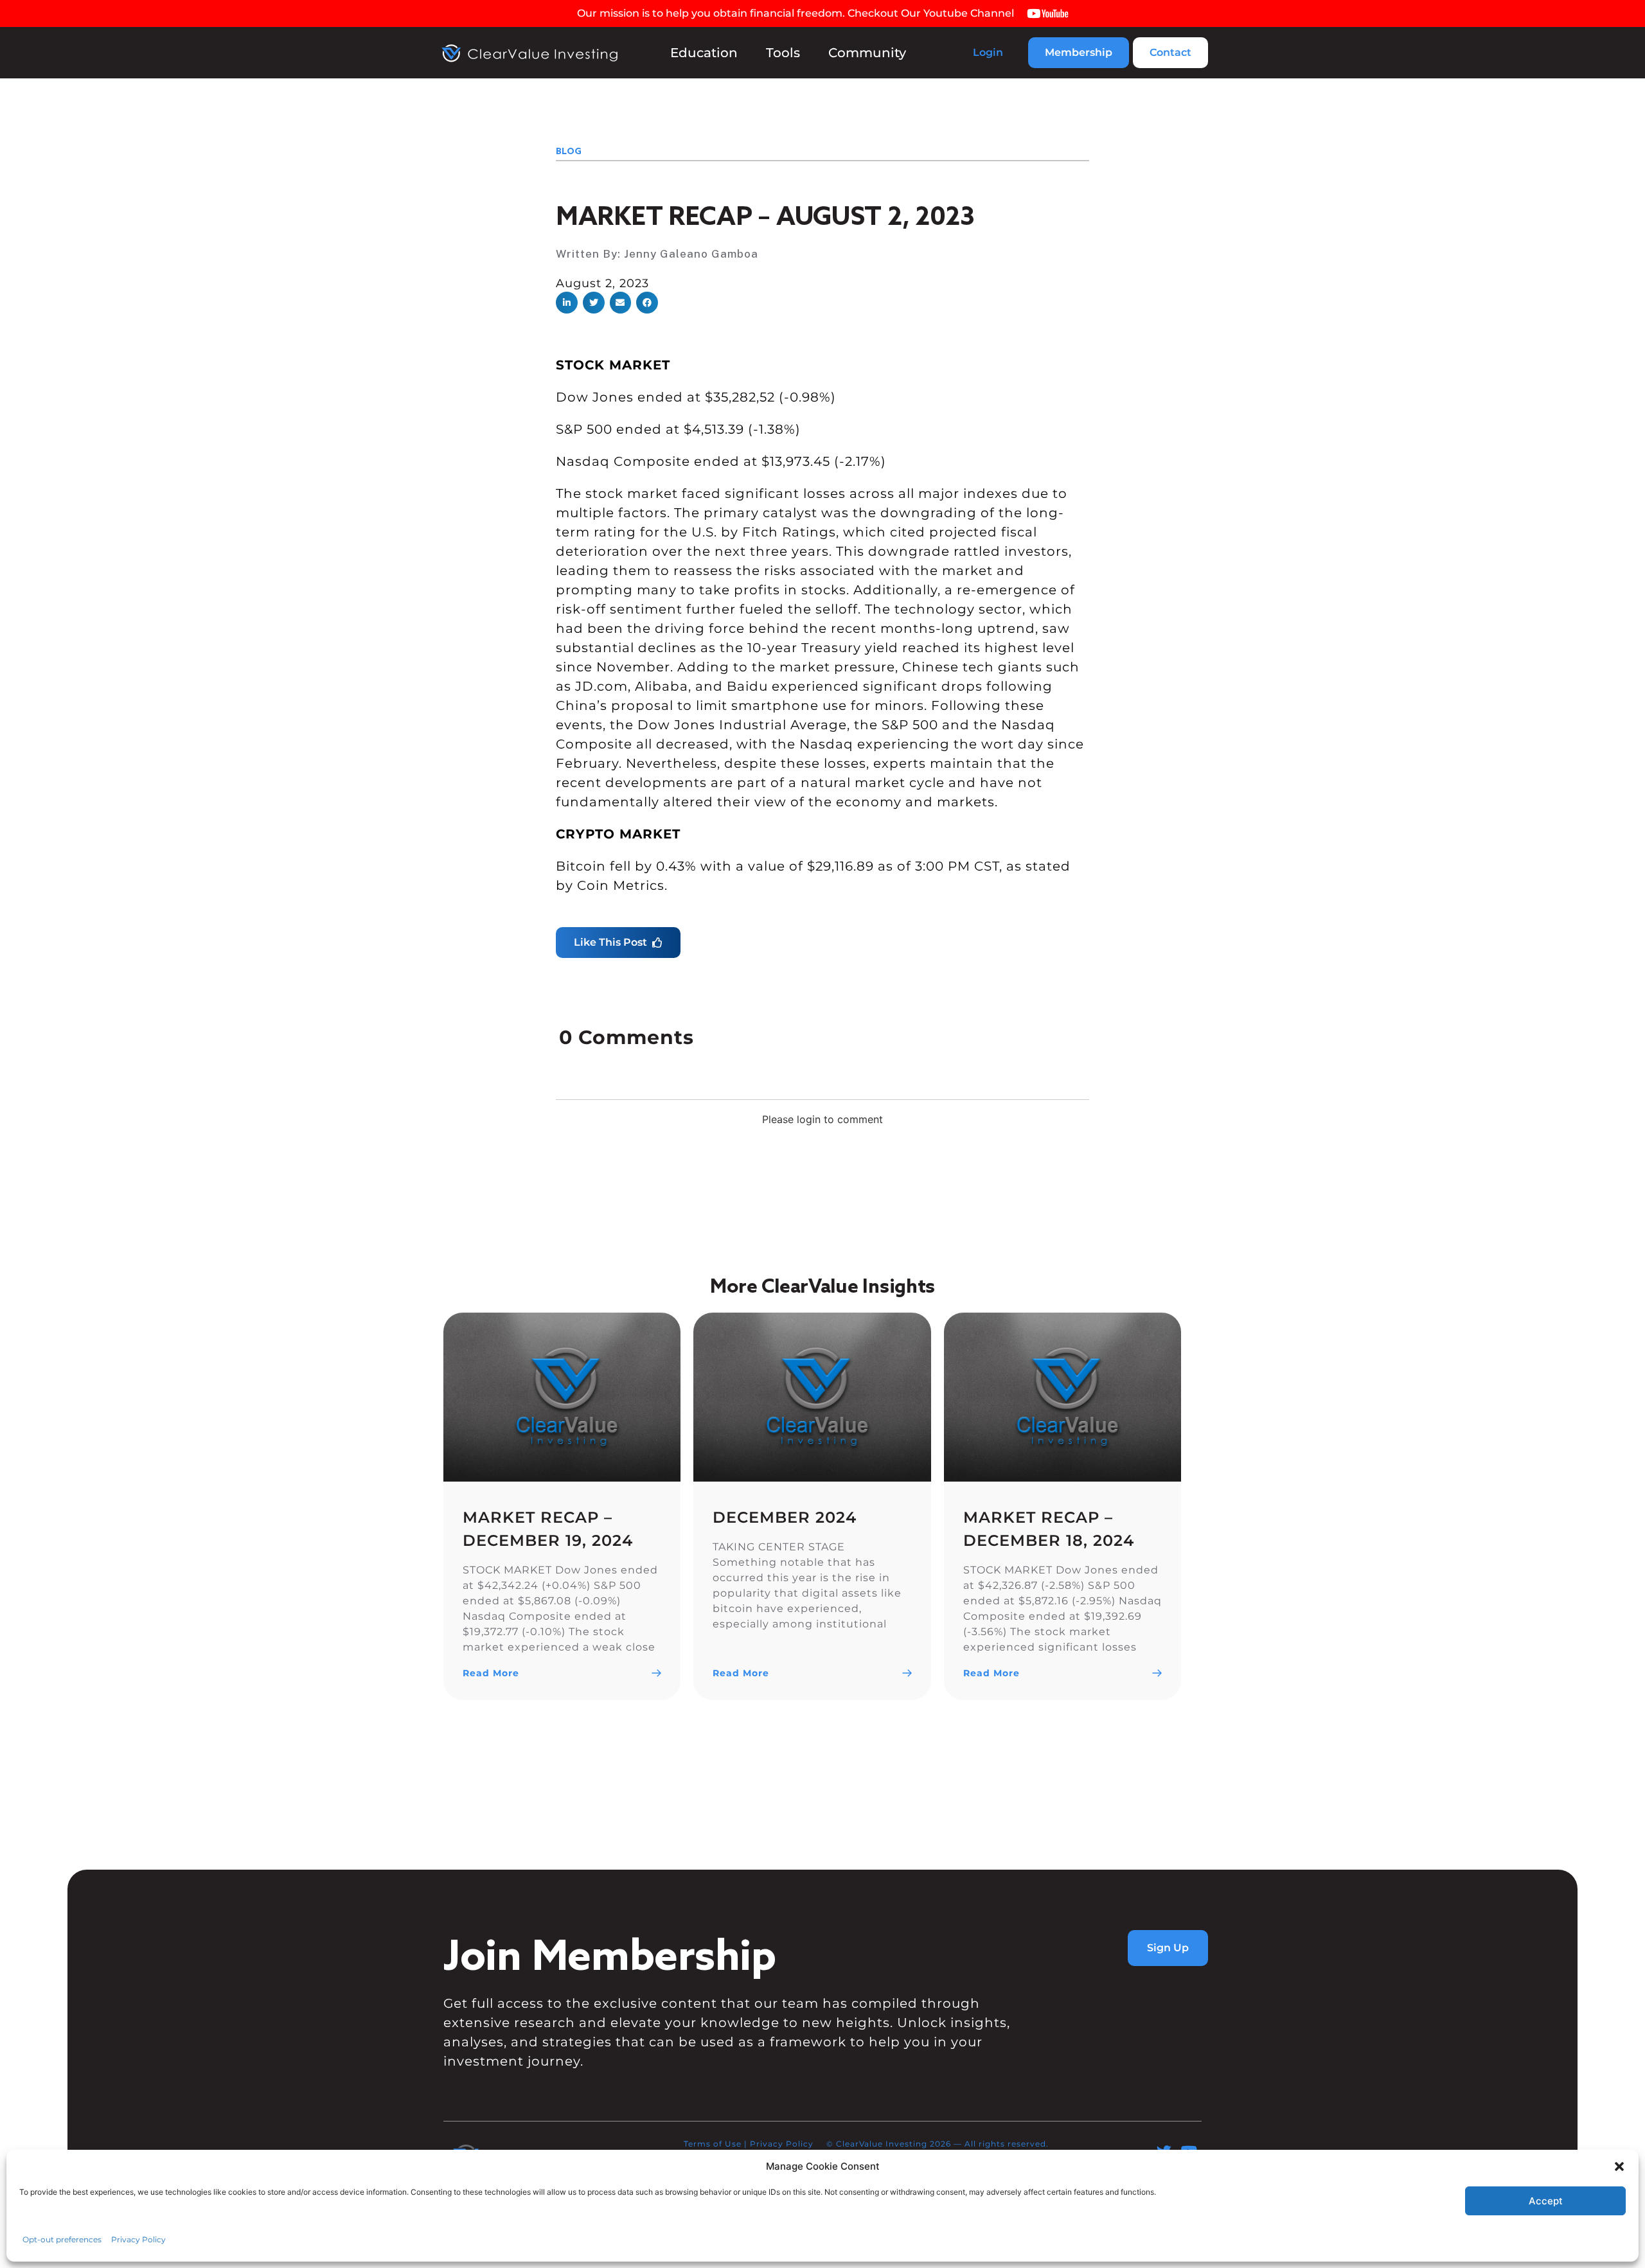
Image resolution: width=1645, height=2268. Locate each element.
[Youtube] (1189, 2151)
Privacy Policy (782, 2144)
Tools (783, 53)
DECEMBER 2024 (785, 1517)
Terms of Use (713, 2144)
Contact (1170, 52)
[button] (567, 303)
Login (988, 52)
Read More (491, 1673)
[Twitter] (1164, 2151)
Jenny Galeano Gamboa (691, 253)
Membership (1079, 52)
